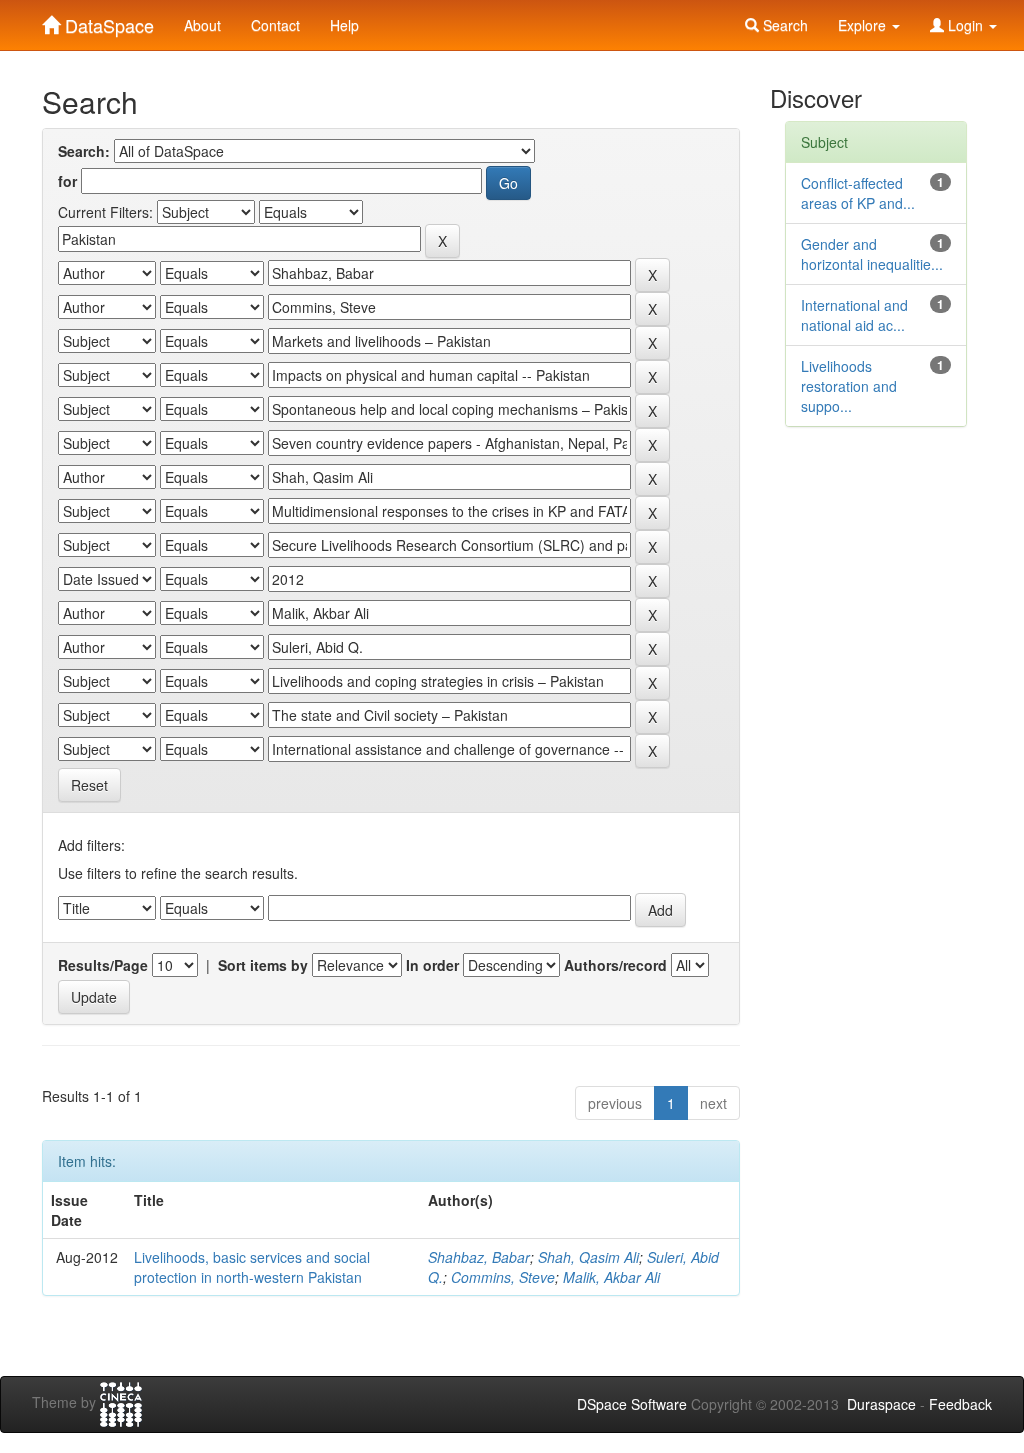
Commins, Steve (503, 1277)
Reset (89, 785)
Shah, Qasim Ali (588, 1257)
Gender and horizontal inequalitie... (872, 254)
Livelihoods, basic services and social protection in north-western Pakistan (252, 1267)
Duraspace (881, 1404)
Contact (275, 25)
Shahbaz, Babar (479, 1257)
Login (965, 25)
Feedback (960, 1404)
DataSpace (107, 21)
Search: (84, 151)
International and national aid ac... (854, 315)
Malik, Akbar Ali (611, 1277)
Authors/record (615, 965)
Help (344, 25)
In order (432, 965)
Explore (864, 25)
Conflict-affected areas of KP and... (858, 193)
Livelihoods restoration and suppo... (849, 386)
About (202, 25)
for (67, 181)
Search (783, 25)
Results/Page (103, 965)
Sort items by (263, 965)
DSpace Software (632, 1404)
